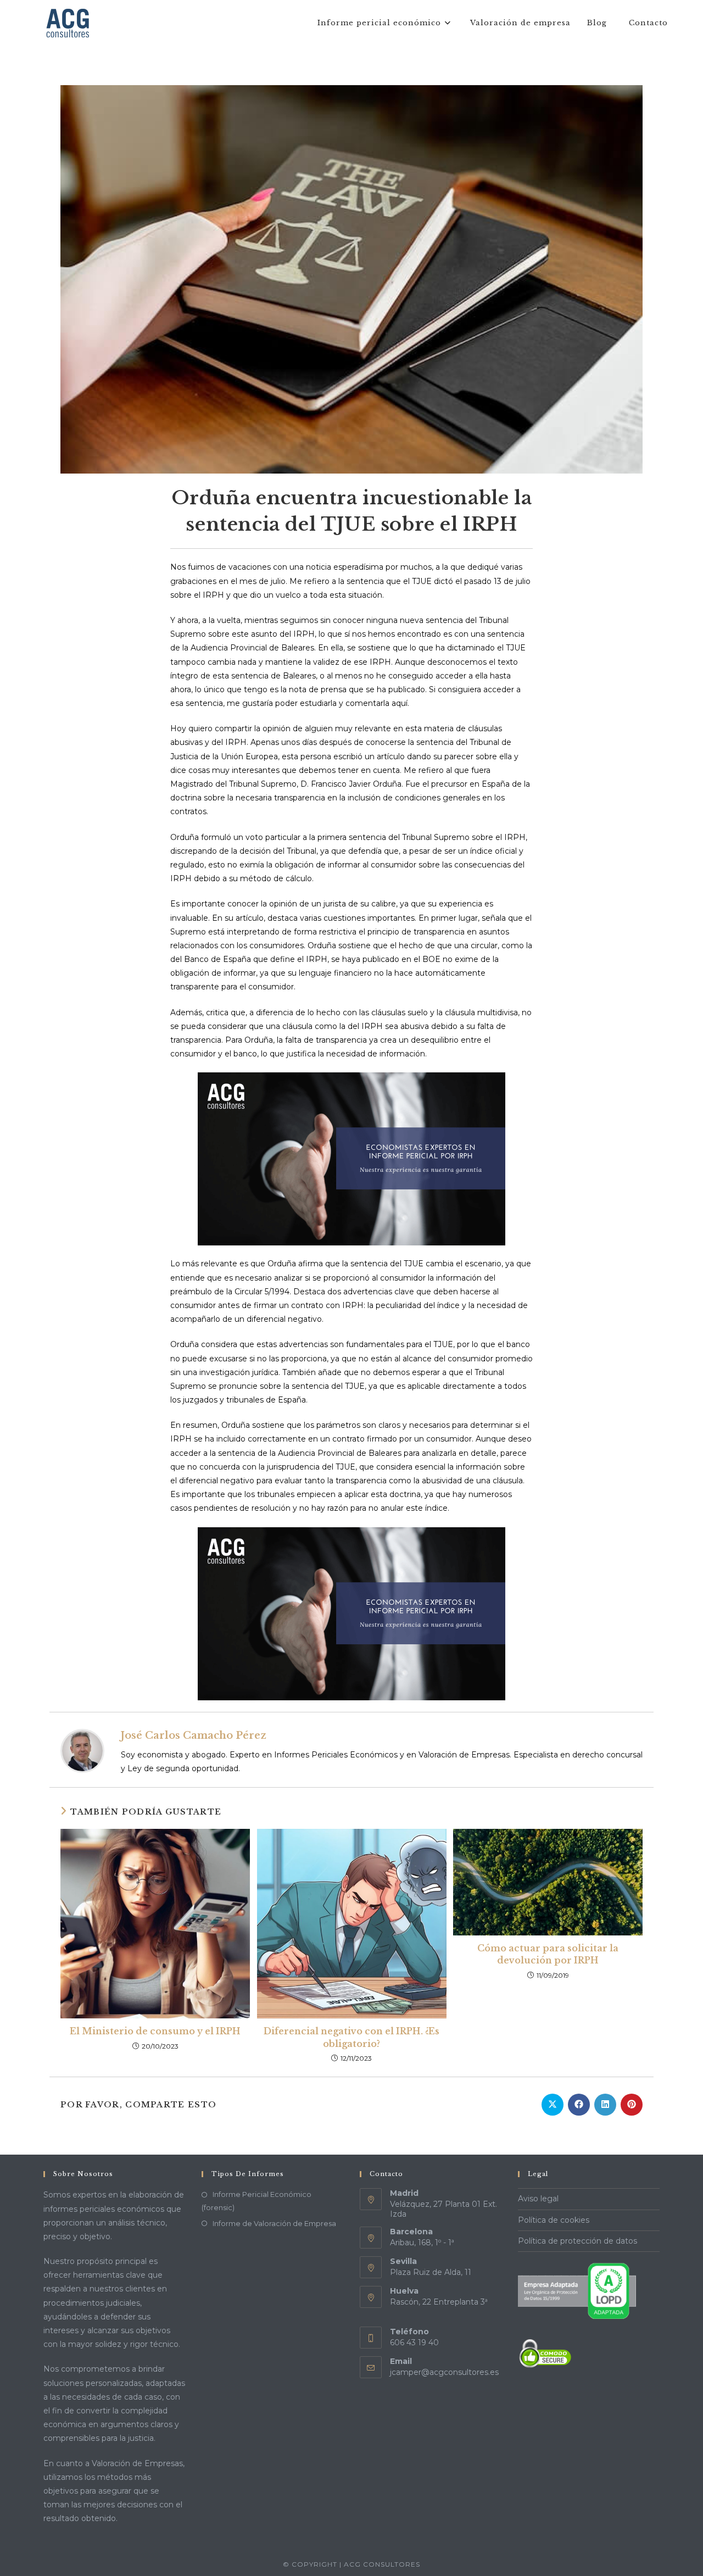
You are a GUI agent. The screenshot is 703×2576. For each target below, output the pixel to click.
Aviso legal (538, 2199)
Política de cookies (554, 2220)
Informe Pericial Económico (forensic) (256, 2201)
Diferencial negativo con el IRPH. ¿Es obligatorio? (351, 2037)
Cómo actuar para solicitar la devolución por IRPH (548, 1954)
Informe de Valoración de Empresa (274, 2223)
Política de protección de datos (578, 2241)
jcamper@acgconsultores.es (444, 2372)
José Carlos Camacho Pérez (194, 1735)
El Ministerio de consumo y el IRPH (155, 2031)
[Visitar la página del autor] (82, 1750)
